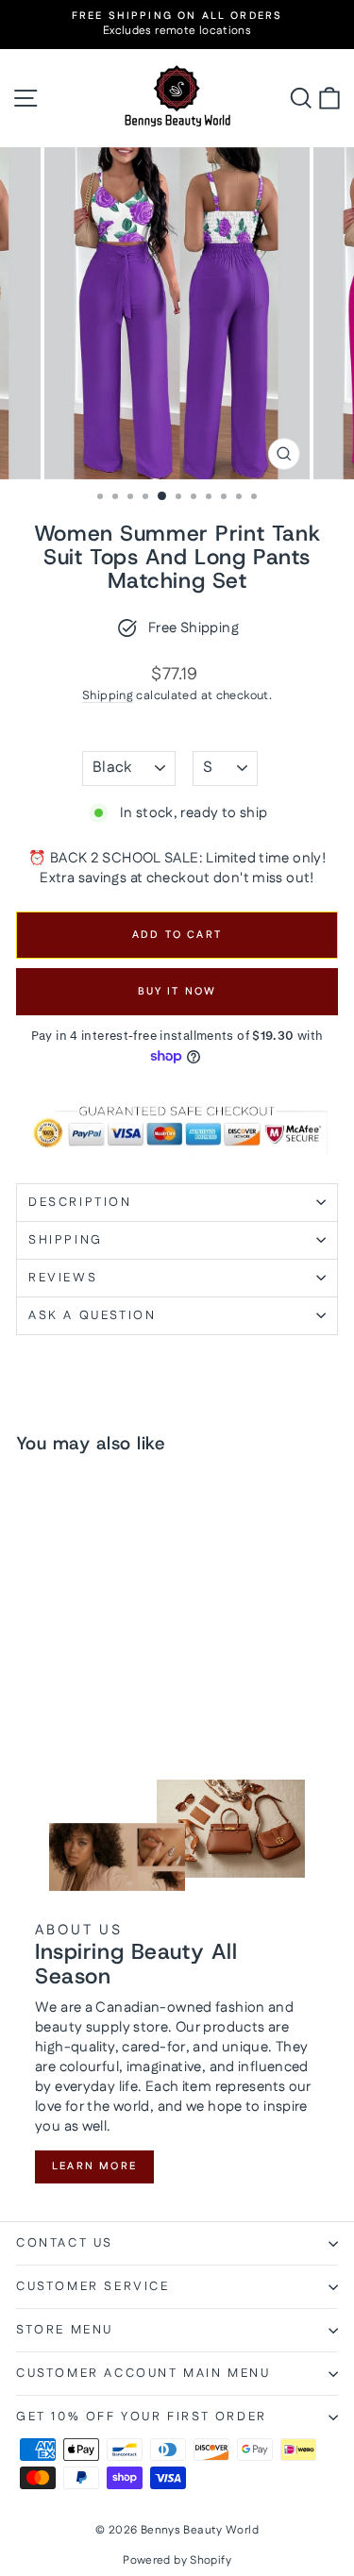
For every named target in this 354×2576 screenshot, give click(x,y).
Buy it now (177, 992)
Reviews (63, 1278)
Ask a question (92, 1315)
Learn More (94, 2166)
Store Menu (65, 2330)
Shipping (108, 695)
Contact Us (65, 2243)
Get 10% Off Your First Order (142, 2417)
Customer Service (93, 2286)
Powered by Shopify (177, 2560)
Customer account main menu (143, 2373)
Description (80, 1202)
